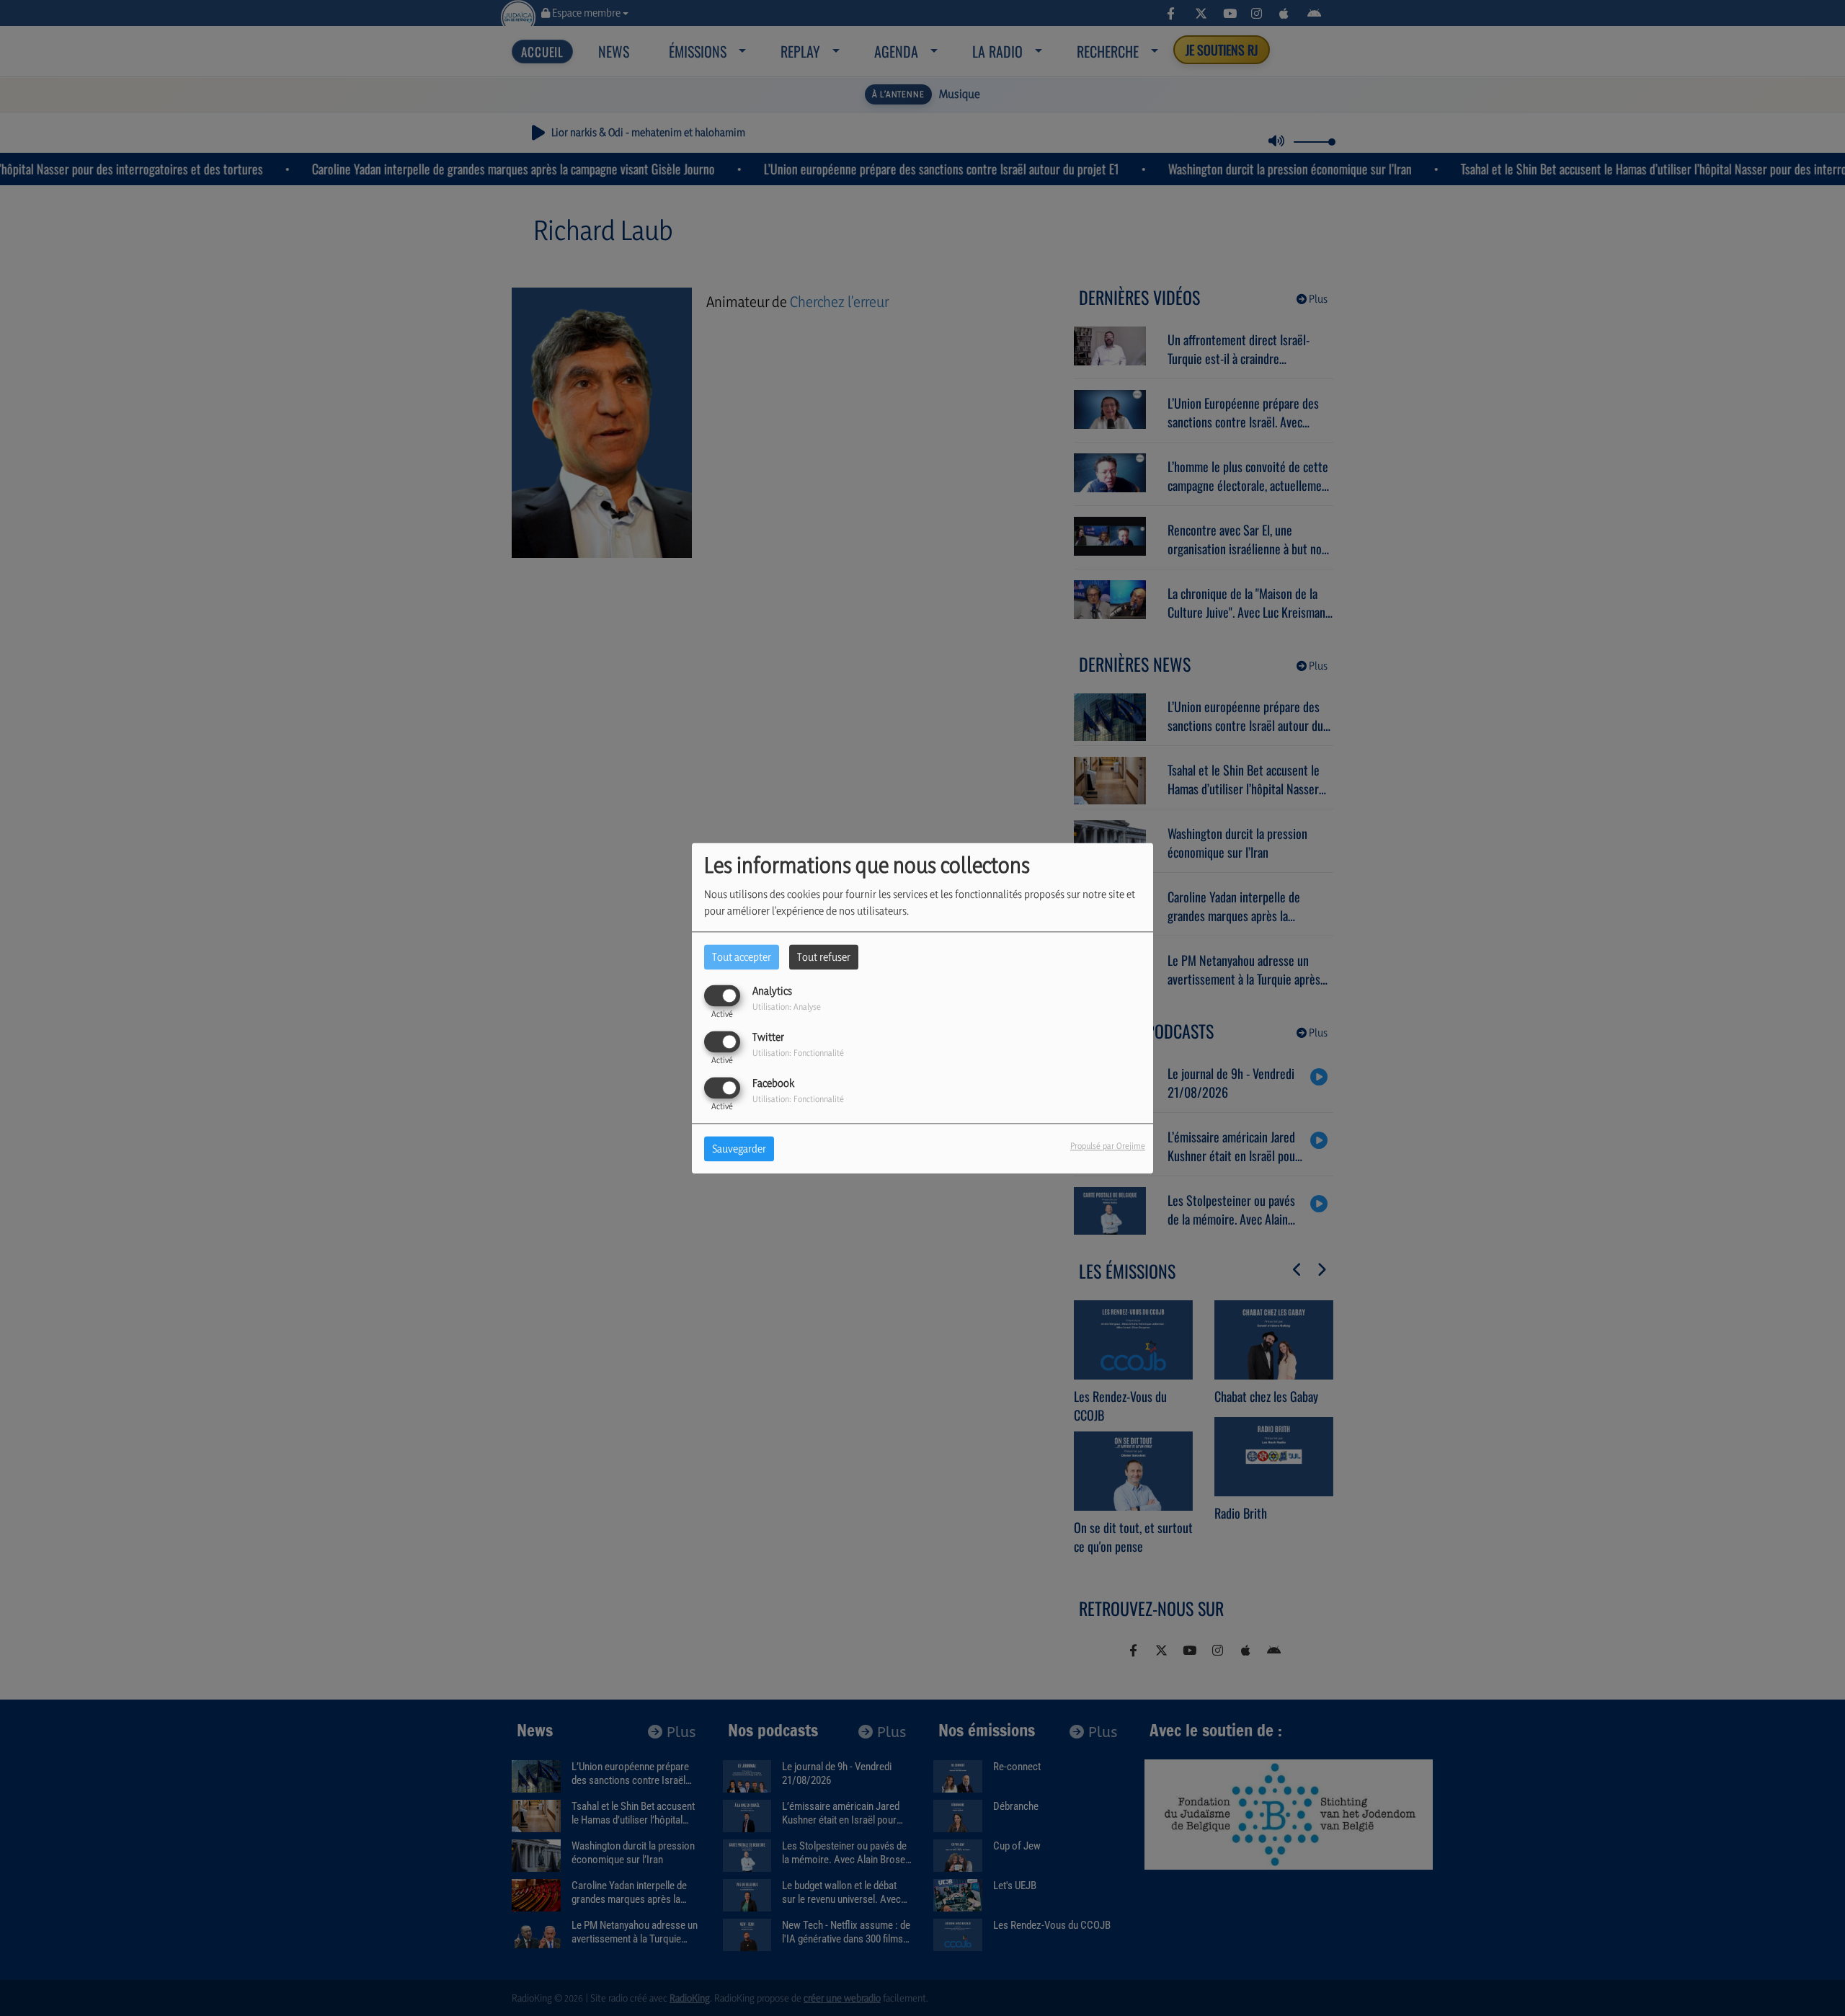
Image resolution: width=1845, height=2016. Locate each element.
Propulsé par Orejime (1108, 1146)
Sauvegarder (739, 1149)
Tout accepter (742, 957)
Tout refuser (824, 957)
